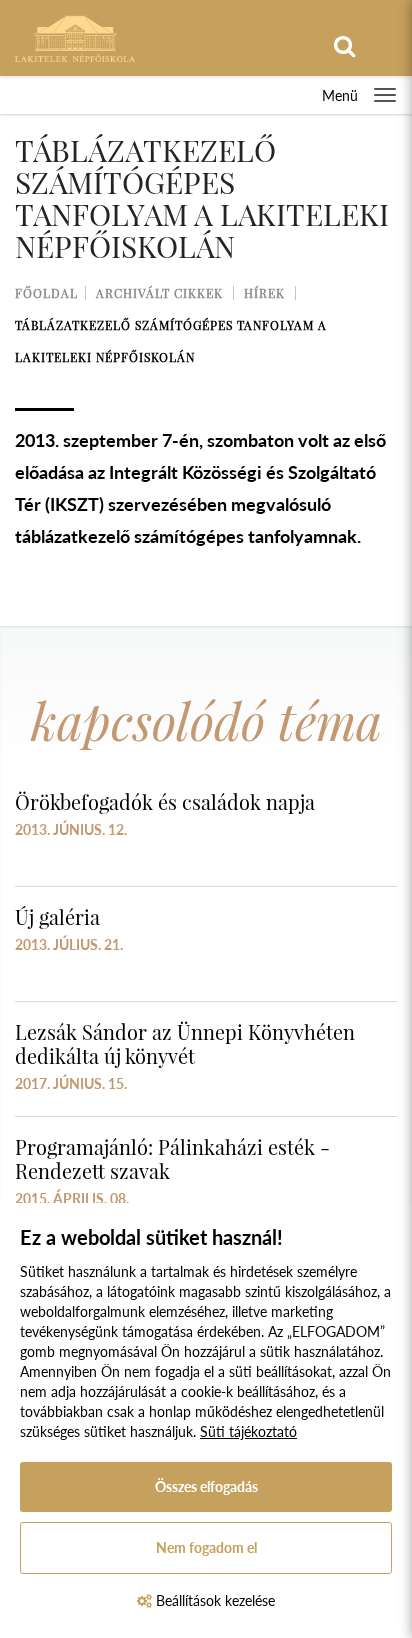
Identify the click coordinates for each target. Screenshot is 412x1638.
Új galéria (57, 916)
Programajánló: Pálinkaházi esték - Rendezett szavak (172, 1158)
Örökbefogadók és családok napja (165, 801)
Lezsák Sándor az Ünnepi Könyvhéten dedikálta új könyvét (185, 1043)
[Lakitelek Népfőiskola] (75, 36)
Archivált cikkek (159, 293)
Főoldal (46, 293)
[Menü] (385, 95)
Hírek (264, 293)
